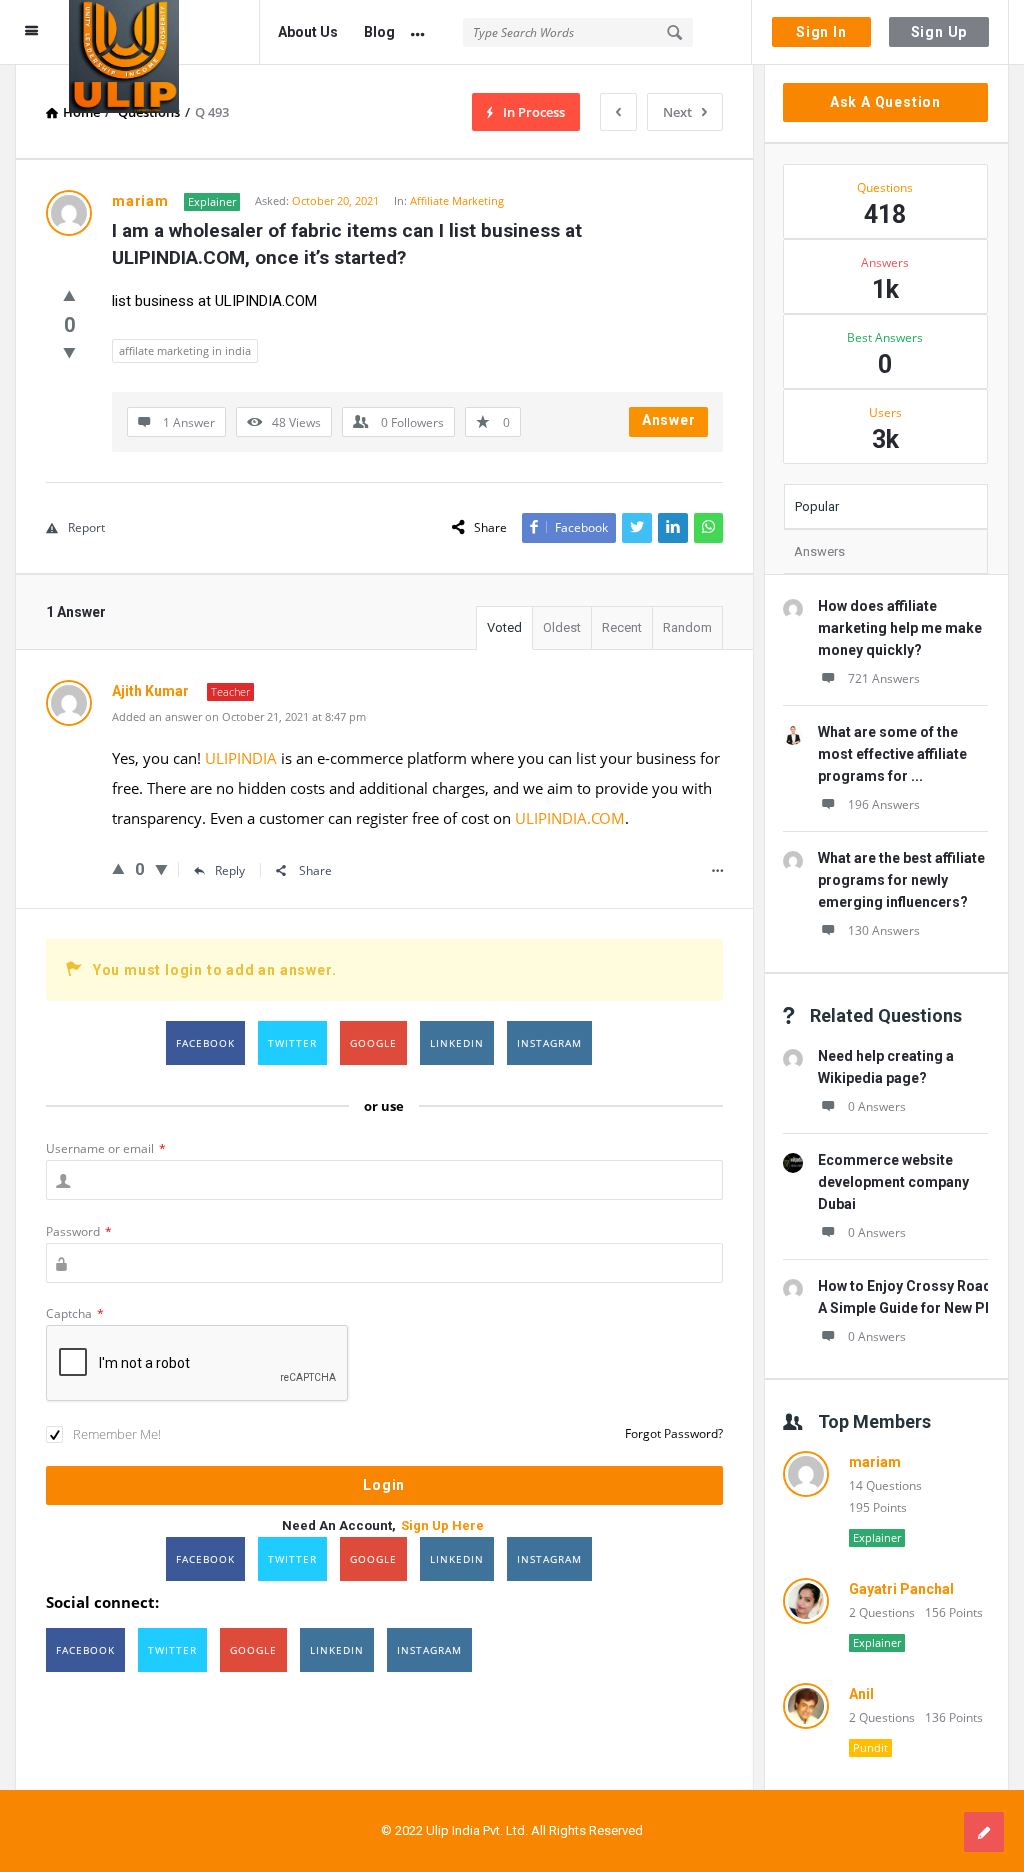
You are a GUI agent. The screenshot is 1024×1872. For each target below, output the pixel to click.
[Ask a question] (984, 1832)
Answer (669, 420)
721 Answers (884, 678)
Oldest (562, 627)
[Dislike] (69, 352)
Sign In (821, 32)
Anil (861, 1694)
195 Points (878, 1507)
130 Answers (884, 930)
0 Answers (877, 1106)
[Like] (69, 295)
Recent (622, 627)
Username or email (106, 1148)
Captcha (75, 1313)
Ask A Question (885, 102)
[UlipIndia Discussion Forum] (164, 32)
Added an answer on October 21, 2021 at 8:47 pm (239, 716)
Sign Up (939, 32)
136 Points (954, 1717)
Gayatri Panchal (901, 1589)
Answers (819, 551)
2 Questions (882, 1612)
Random (687, 627)
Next (677, 112)
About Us (308, 32)
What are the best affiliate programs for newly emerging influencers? (901, 880)
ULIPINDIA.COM (570, 818)
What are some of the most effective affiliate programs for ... (892, 754)
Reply (230, 870)
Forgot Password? (674, 1433)
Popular (817, 506)
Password (79, 1231)
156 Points (954, 1612)
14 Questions (885, 1485)
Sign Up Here (442, 1525)
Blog (379, 32)
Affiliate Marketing (457, 200)
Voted (504, 627)
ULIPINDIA (241, 758)
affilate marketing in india (185, 350)
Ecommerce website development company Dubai (893, 1182)
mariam (875, 1462)
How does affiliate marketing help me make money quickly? (900, 628)
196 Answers (884, 804)
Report (86, 527)
